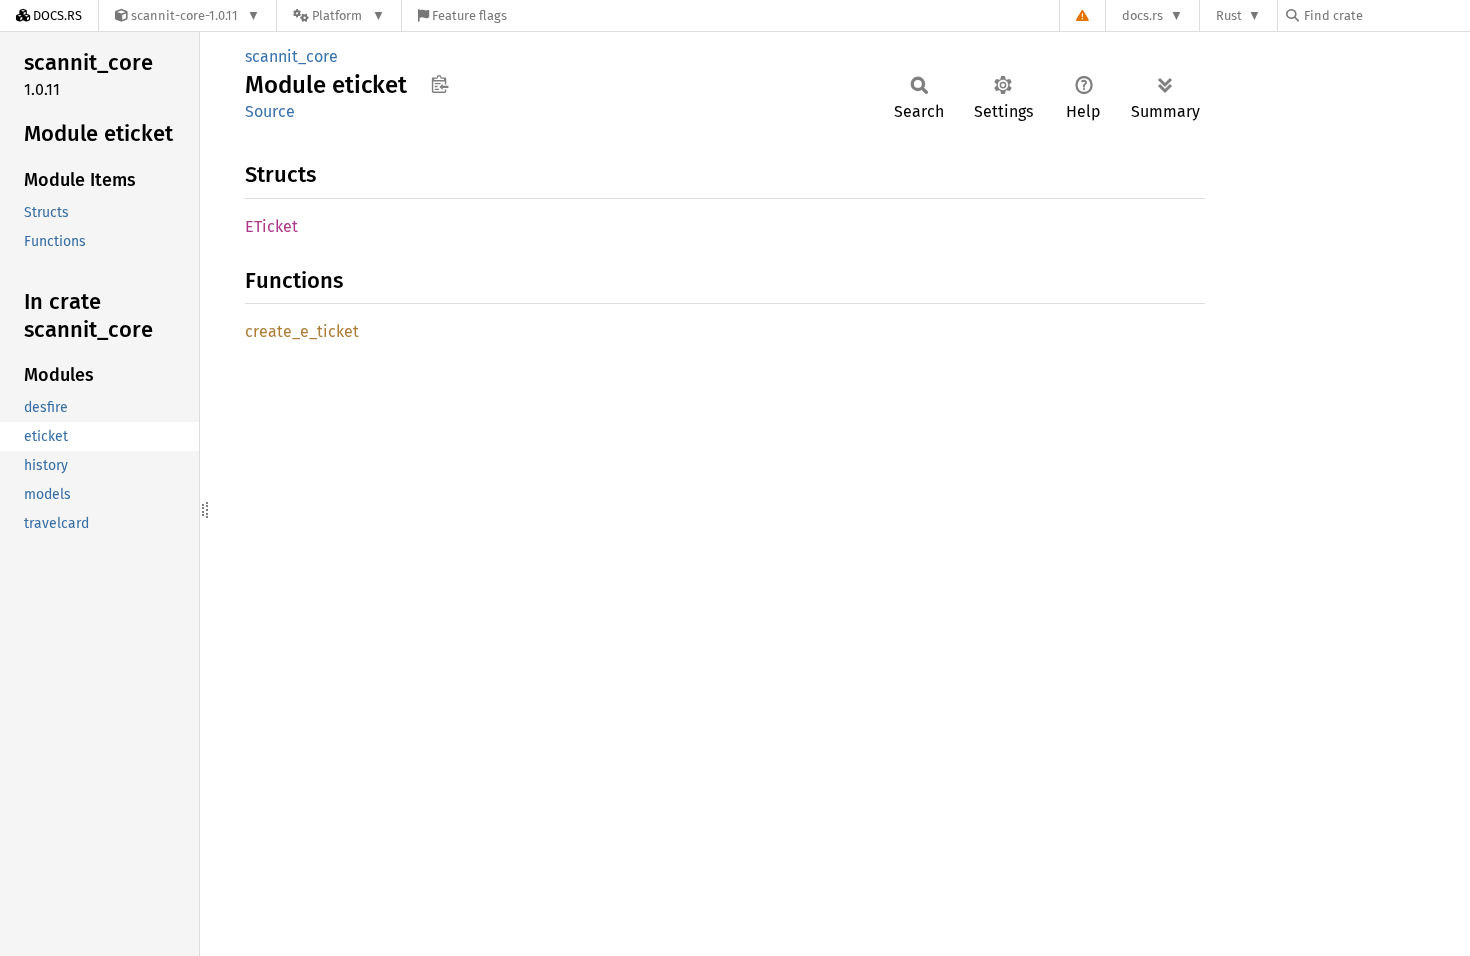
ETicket (271, 226)
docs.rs (1142, 15)
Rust (1229, 15)
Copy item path (439, 84)
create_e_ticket (302, 331)
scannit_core (291, 56)
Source (270, 111)
